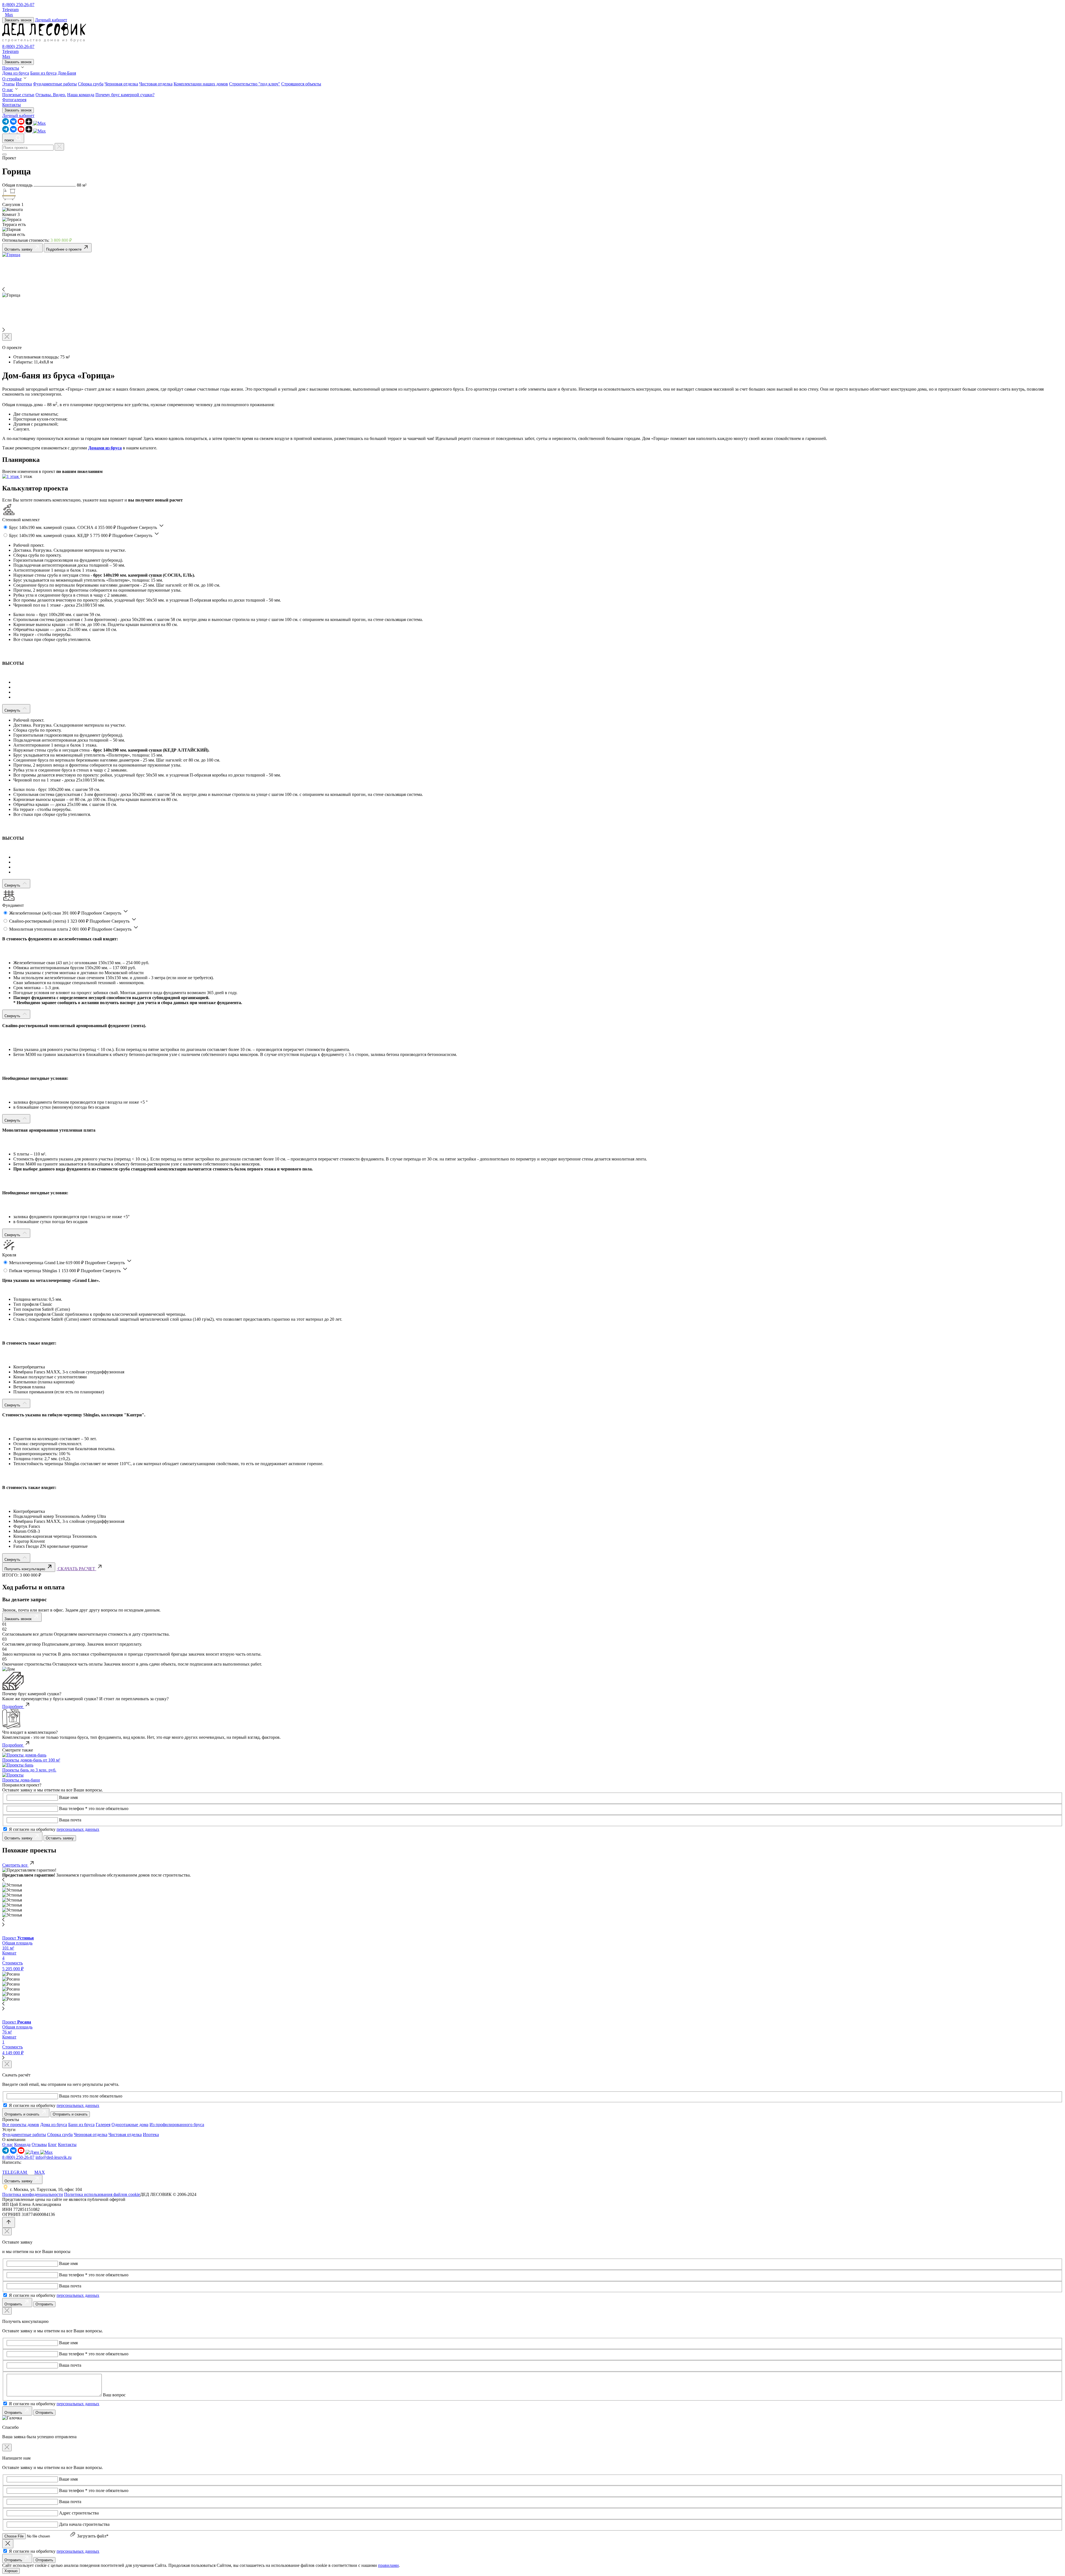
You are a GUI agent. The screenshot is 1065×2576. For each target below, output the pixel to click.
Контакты (12, 105)
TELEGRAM (15, 2172)
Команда (22, 2144)
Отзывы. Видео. (51, 95)
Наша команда (81, 95)
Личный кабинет (51, 20)
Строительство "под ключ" (255, 84)
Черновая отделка (121, 84)
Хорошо (11, 2571)
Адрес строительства (79, 2513)
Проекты (11, 68)
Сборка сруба (91, 84)
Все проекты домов (21, 2125)
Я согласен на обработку (54, 1829)
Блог (52, 2144)
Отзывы (39, 2144)
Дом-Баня (67, 73)
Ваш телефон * (73, 1808)
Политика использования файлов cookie (102, 2194)
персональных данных (78, 1829)
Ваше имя (68, 1797)
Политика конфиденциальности (33, 2194)
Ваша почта (70, 1820)
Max (9, 15)
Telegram (10, 10)
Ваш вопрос (114, 2395)
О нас (8, 90)
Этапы (8, 84)
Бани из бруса (43, 73)
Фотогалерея (14, 100)
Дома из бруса (16, 73)
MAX (40, 2172)
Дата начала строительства (84, 2524)
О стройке (12, 79)
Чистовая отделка (156, 84)
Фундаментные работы (55, 84)
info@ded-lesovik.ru (54, 2157)
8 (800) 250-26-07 (18, 5)
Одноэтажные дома (130, 2125)
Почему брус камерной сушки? (125, 95)
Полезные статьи (18, 95)
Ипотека (24, 84)
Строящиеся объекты (301, 84)
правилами (388, 2565)
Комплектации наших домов (201, 84)
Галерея (103, 2125)
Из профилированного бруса (177, 2125)
